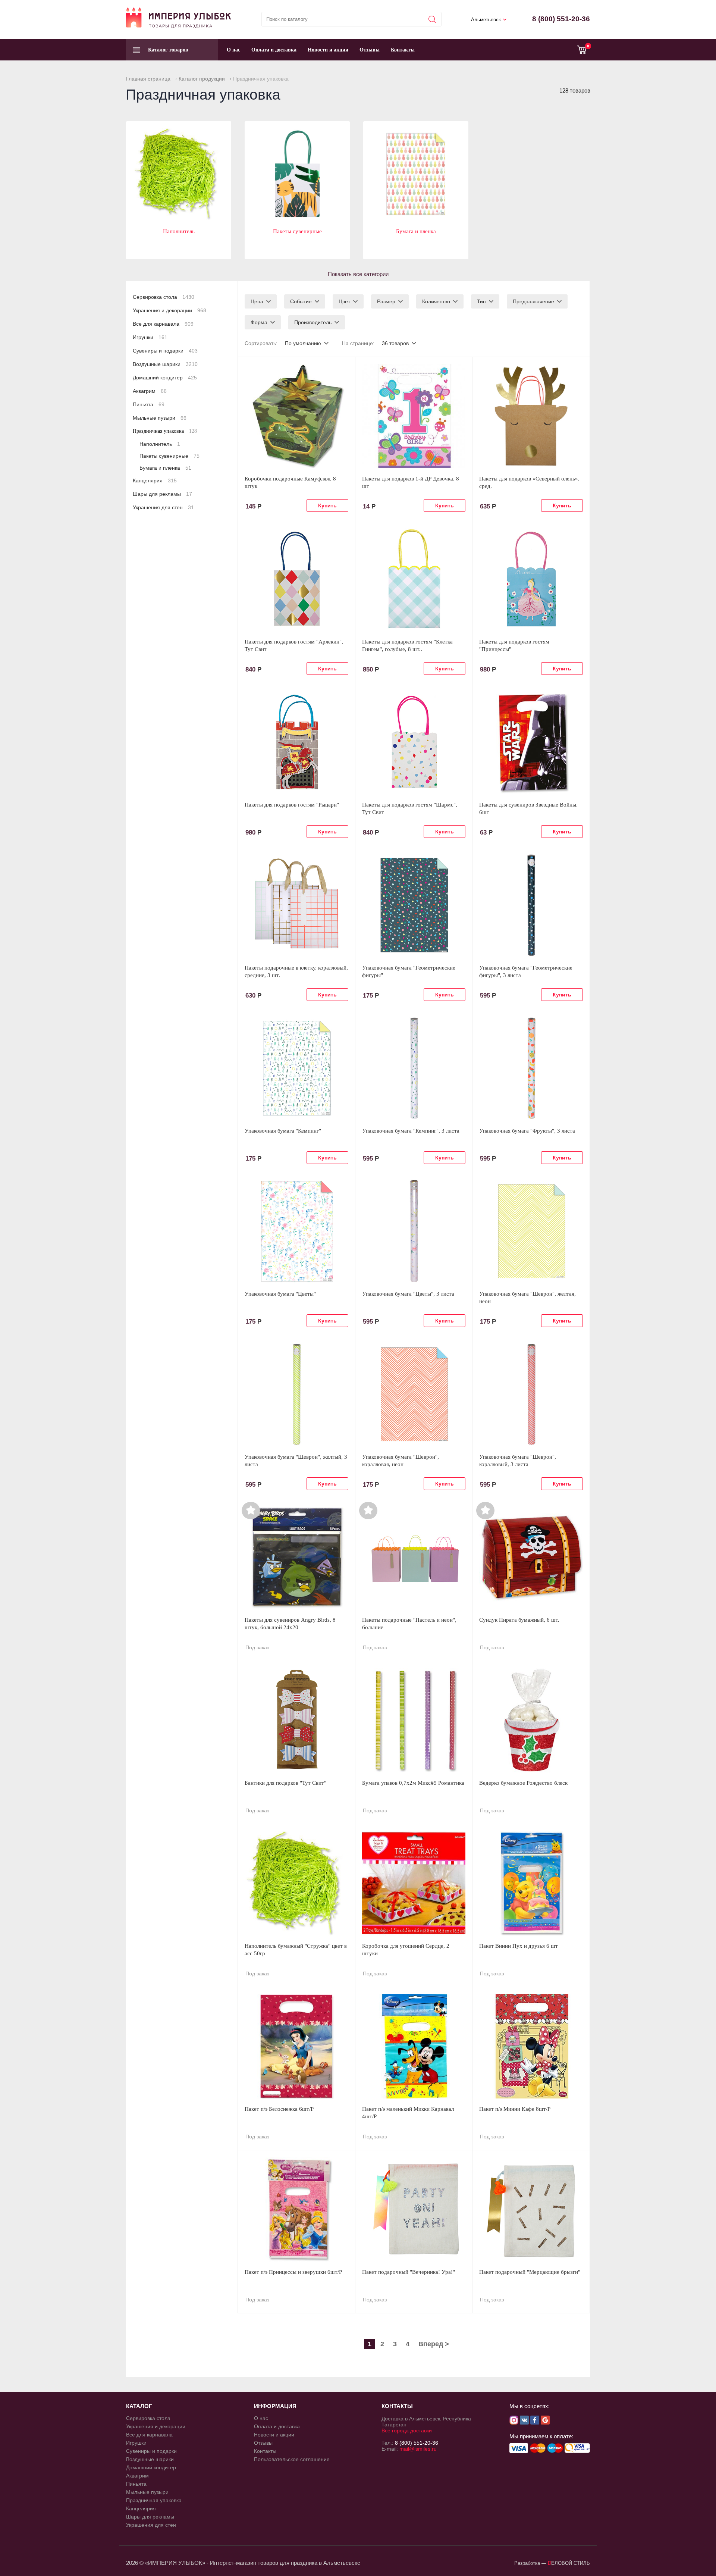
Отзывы (370, 50)
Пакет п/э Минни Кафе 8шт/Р (515, 2109)
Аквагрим (150, 391)
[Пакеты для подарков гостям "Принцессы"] (531, 579)
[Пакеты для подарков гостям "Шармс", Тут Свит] (414, 742)
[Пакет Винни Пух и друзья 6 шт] (531, 1883)
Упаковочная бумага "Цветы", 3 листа (408, 1294)
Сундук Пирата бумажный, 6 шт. (519, 1620)
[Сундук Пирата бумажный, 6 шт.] (531, 1557)
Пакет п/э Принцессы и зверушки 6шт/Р (293, 2272)
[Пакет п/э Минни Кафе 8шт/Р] (531, 2046)
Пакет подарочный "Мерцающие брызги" (530, 2272)
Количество (436, 301)
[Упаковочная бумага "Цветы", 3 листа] (414, 1231)
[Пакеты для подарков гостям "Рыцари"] (296, 742)
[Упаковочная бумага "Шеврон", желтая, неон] (531, 1231)
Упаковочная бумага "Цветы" (280, 1294)
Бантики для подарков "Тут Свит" (285, 1783)
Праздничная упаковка (165, 431)
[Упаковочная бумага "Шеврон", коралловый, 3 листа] (531, 1394)
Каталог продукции (202, 79)
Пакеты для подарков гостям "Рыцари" (292, 805)
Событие (301, 301)
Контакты (403, 50)
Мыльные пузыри (160, 418)
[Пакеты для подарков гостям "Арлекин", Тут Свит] (296, 579)
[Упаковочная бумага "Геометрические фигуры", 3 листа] (531, 905)
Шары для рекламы (162, 494)
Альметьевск (486, 20)
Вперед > (434, 2344)
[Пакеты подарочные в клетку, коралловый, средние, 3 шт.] (296, 905)
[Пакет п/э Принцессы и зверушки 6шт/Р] (296, 2209)
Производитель (313, 322)
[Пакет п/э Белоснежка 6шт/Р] (296, 2046)
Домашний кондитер (165, 378)
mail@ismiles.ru (418, 2449)
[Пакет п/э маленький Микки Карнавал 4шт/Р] (414, 2046)
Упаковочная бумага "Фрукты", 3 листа (527, 1131)
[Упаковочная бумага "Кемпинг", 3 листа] (414, 1068)
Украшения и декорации (169, 310)
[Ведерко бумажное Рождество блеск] (531, 1720)
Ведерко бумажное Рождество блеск (523, 1783)
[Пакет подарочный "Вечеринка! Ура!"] (414, 2209)
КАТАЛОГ (139, 2406)
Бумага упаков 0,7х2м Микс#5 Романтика (413, 1783)
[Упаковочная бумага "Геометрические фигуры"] (414, 905)
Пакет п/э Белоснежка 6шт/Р (279, 2109)
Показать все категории (358, 274)
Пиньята (149, 404)
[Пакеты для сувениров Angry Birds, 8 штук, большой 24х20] (296, 1557)
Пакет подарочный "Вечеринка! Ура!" (409, 2272)
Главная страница (148, 79)
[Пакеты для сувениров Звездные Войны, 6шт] (531, 742)
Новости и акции (328, 50)
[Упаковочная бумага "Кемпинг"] (296, 1068)
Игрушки (150, 337)
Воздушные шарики (165, 364)
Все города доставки (407, 2431)
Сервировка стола (164, 297)
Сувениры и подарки (165, 351)
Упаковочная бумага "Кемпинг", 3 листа (411, 1131)
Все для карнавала (163, 324)
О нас (233, 50)
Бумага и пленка (416, 231)
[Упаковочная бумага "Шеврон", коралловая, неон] (414, 1394)
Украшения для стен (163, 507)
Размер (386, 301)
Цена (257, 301)
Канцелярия (155, 481)
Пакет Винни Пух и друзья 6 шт (519, 1946)
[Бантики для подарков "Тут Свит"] (296, 1720)
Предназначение (533, 301)
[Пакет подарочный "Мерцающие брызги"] (531, 2209)
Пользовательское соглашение (292, 2459)
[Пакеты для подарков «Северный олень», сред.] (531, 416)
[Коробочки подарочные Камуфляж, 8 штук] (296, 416)
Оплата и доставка (274, 50)
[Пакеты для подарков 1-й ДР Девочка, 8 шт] (414, 416)
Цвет (344, 301)
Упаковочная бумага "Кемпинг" (283, 1131)
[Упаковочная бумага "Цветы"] (296, 1231)
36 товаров (395, 343)
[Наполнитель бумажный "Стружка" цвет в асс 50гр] (296, 1883)
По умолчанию (303, 343)
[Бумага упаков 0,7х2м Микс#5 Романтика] (414, 1720)
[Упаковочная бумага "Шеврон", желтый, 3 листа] (296, 1394)
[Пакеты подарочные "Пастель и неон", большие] (414, 1557)
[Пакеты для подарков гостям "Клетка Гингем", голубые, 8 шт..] (414, 579)
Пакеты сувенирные (297, 231)
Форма (259, 322)
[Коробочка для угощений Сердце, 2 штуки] (414, 1883)
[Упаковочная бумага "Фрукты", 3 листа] (531, 1068)
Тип (481, 301)
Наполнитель (179, 231)
